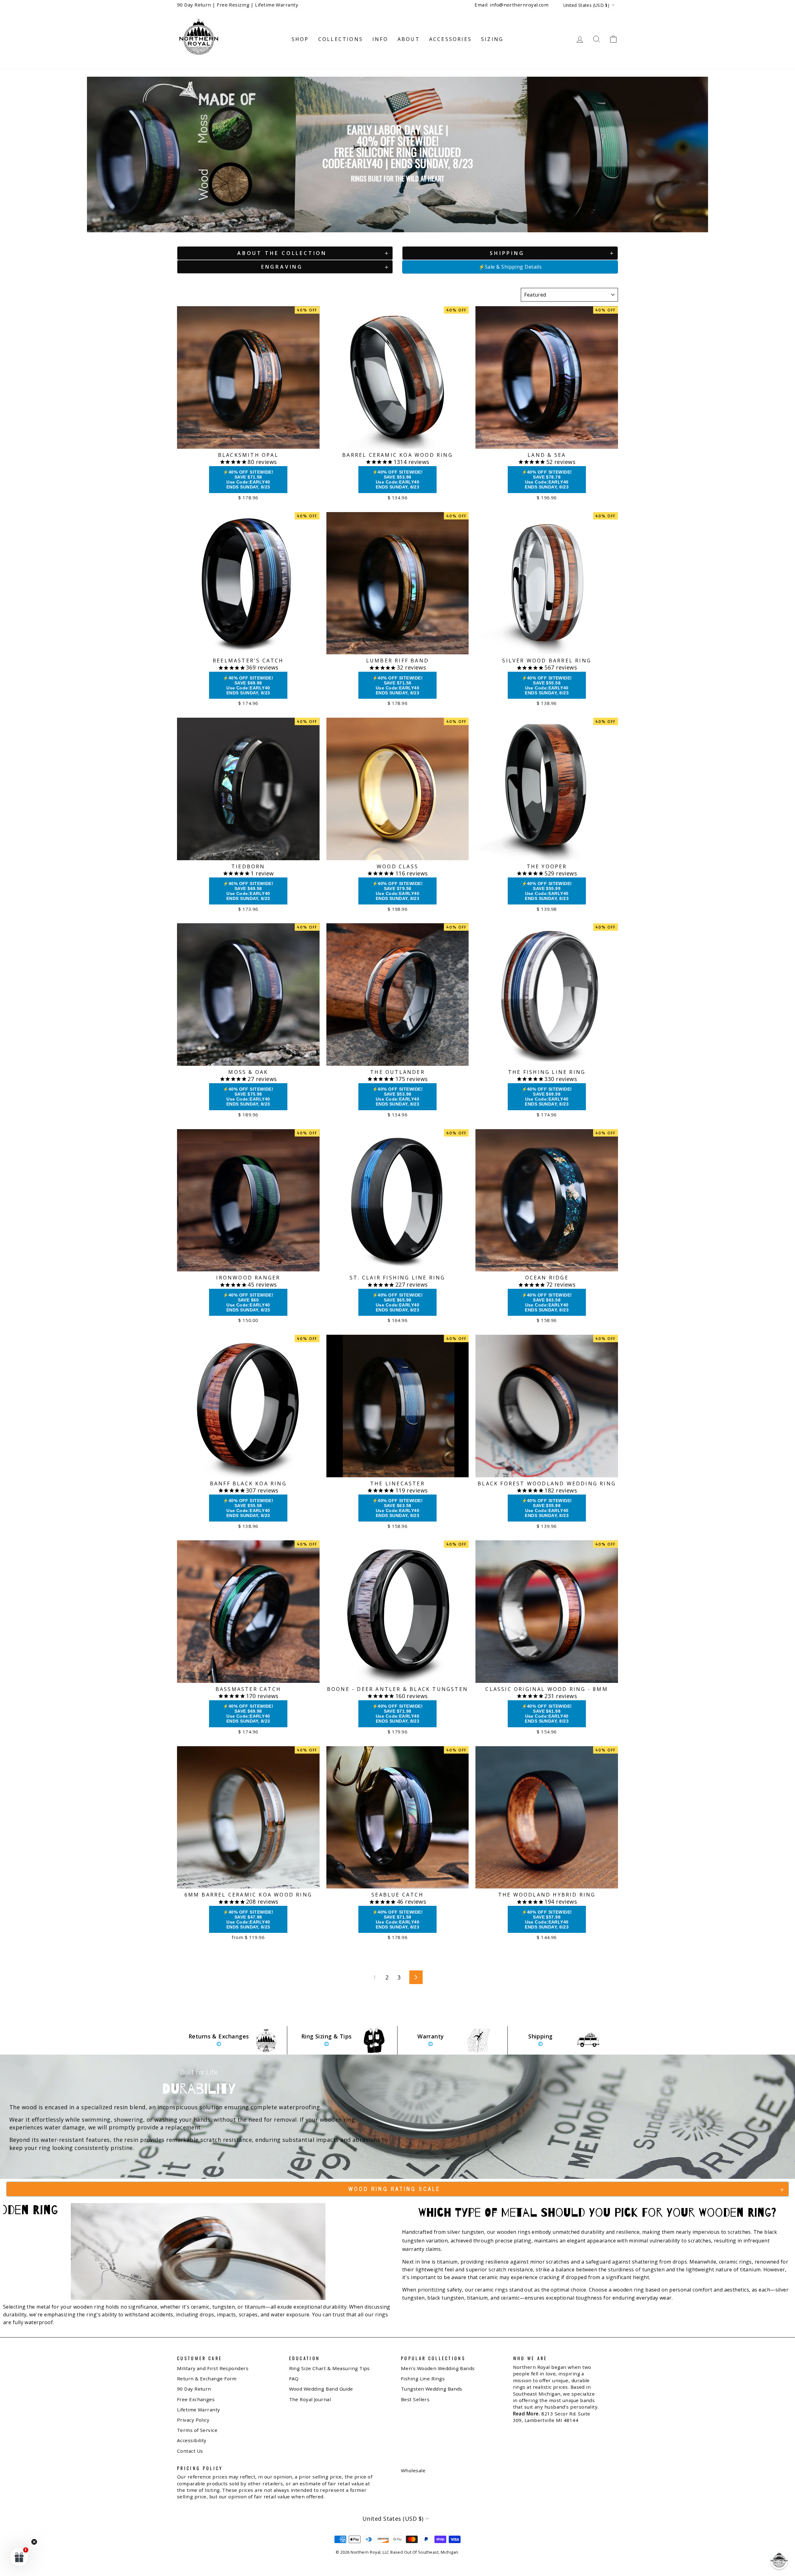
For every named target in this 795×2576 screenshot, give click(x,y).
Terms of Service (197, 2430)
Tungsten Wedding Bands (432, 2389)
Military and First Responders (213, 2368)
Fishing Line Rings (423, 2378)
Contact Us (190, 2451)
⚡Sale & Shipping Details (510, 267)
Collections (341, 39)
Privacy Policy (193, 2420)
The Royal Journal (310, 2399)
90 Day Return (194, 2389)
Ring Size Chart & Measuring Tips (329, 2368)
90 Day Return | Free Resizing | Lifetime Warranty (238, 5)
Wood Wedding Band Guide (321, 2389)
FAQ (294, 2378)
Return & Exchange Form (207, 2378)
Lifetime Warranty (199, 2410)
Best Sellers (415, 2399)
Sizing (492, 39)
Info (380, 39)
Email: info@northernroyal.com (511, 5)
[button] (779, 2560)
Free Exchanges (196, 2399)
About (409, 39)
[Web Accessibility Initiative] (2, 2569)
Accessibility (192, 2440)
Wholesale (413, 2470)
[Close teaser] (34, 2542)
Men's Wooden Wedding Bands (438, 2368)
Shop (300, 39)
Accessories (450, 39)
